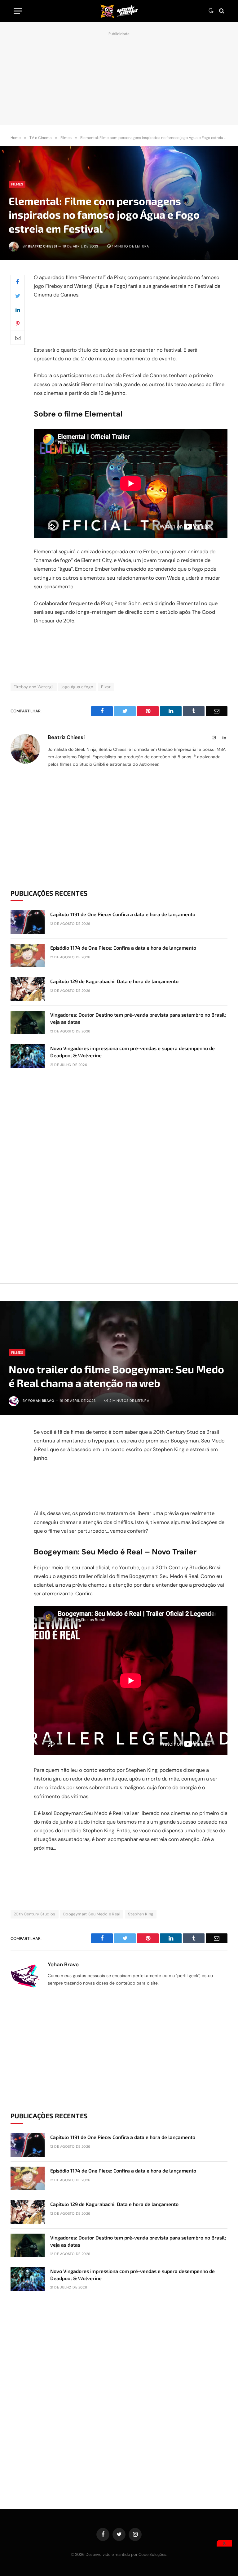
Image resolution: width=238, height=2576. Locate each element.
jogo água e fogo (77, 687)
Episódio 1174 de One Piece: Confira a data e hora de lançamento (123, 948)
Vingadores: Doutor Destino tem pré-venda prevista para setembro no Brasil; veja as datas (138, 1018)
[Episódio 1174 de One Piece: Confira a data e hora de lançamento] (28, 956)
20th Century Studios (35, 1914)
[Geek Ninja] (119, 11)
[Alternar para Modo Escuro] (211, 11)
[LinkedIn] (18, 310)
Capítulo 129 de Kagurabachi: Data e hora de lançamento (114, 981)
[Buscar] (221, 11)
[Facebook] (18, 282)
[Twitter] (18, 296)
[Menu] (18, 11)
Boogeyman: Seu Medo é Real (92, 1914)
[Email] (18, 338)
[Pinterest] (18, 324)
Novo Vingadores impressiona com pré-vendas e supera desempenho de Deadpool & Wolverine (132, 1052)
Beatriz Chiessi (42, 246)
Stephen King (141, 1914)
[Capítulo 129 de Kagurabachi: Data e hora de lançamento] (28, 989)
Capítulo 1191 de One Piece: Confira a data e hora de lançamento (123, 914)
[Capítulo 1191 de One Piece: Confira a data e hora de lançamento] (28, 922)
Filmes (17, 184)
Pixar (106, 687)
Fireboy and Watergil (34, 687)
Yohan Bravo (41, 1401)
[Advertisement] (119, 77)
